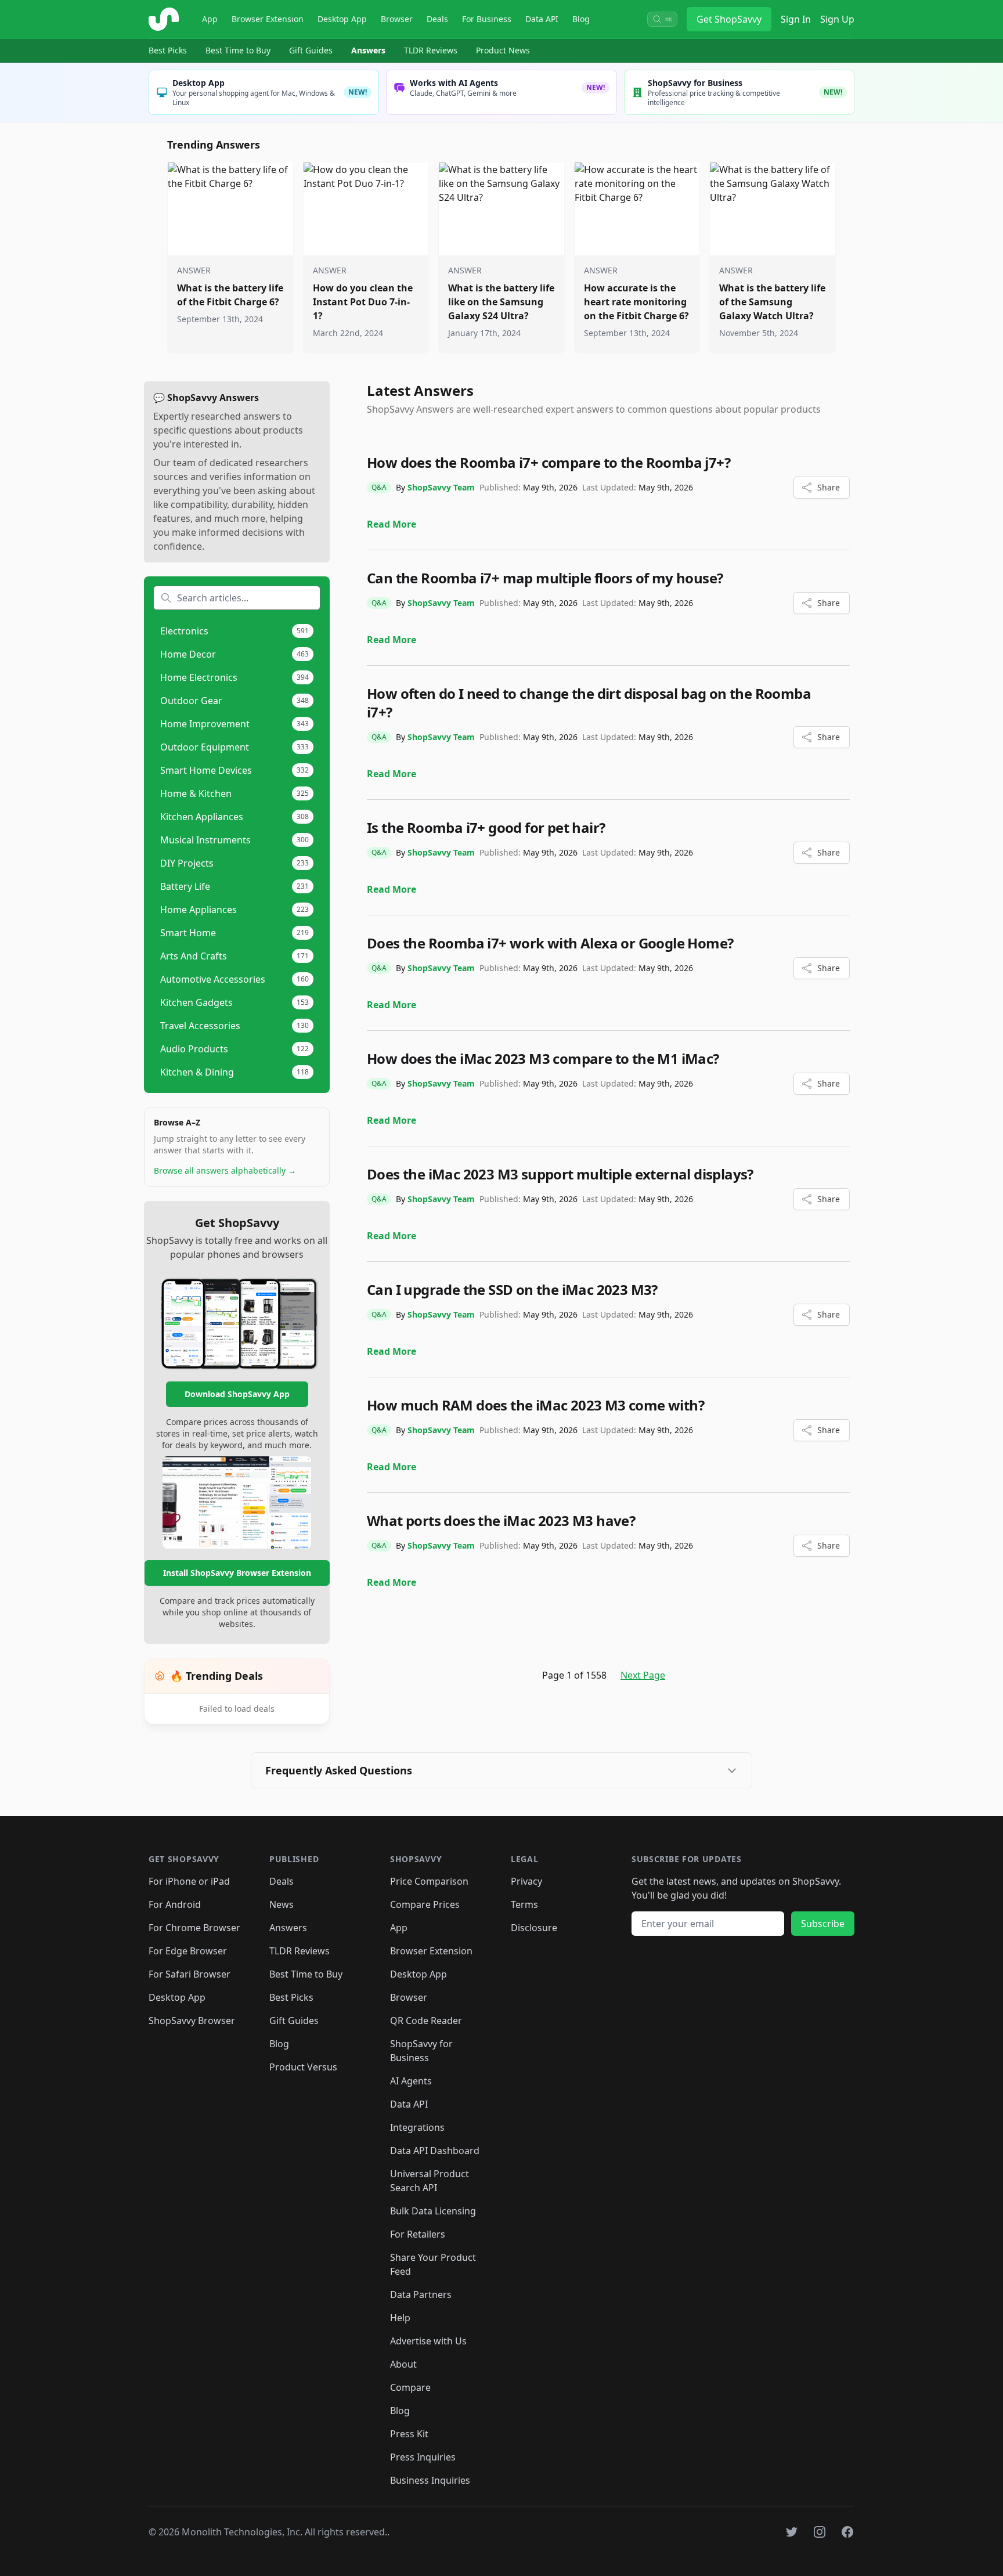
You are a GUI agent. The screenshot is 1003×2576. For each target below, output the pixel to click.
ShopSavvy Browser (192, 2021)
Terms (524, 1904)
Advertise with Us (428, 2341)
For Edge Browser (188, 1951)
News (282, 1904)
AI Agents (411, 2081)
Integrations (417, 2127)
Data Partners (421, 2294)
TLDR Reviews (431, 50)
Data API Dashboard (435, 2151)
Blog (581, 19)
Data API (542, 19)
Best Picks (168, 50)
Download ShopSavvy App (237, 1394)
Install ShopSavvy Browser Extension (237, 1573)
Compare (410, 2387)
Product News (503, 50)
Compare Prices (425, 1904)
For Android (175, 1904)
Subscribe (823, 1924)
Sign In (796, 19)
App (210, 19)
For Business (487, 19)
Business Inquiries (430, 2480)
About (403, 2364)
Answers (368, 50)
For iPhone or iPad (189, 1881)
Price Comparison (429, 1881)
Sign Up (837, 19)
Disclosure (534, 1928)
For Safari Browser (190, 1974)
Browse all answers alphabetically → (225, 1170)
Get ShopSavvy (729, 19)
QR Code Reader (426, 2021)
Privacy (526, 1881)
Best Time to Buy (238, 50)
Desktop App (342, 19)
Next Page (643, 1675)
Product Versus (303, 2067)
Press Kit (409, 2434)
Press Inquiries (423, 2457)
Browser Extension (268, 19)
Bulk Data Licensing (433, 2211)
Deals (437, 19)
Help (400, 2318)
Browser (397, 19)
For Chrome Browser (194, 1928)
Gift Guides (311, 50)
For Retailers (418, 2234)
